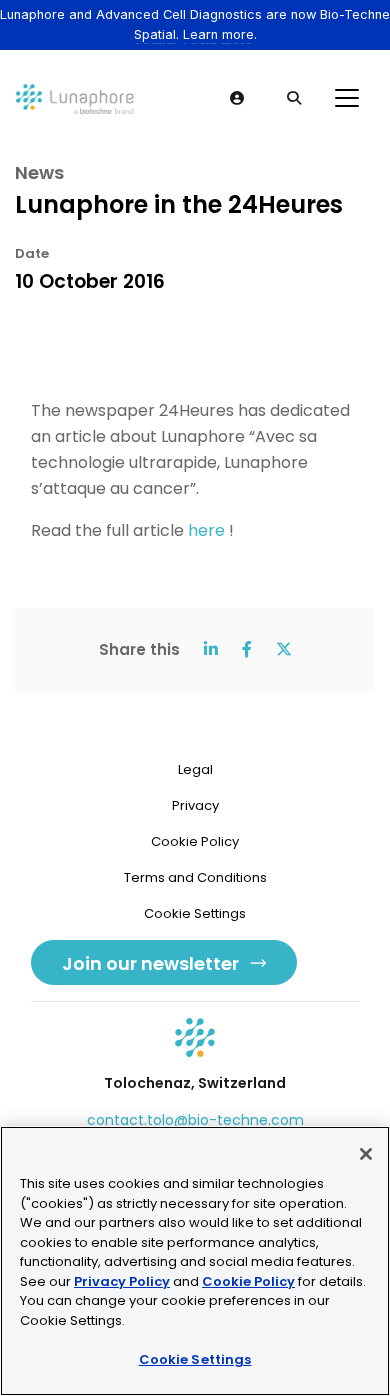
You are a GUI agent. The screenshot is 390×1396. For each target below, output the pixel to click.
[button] (238, 98)
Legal (195, 769)
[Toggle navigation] (347, 98)
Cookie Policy (195, 841)
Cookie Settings (195, 1359)
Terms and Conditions (195, 877)
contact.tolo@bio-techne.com (195, 1120)
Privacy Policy (122, 1281)
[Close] (366, 1154)
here (206, 530)
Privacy (195, 805)
